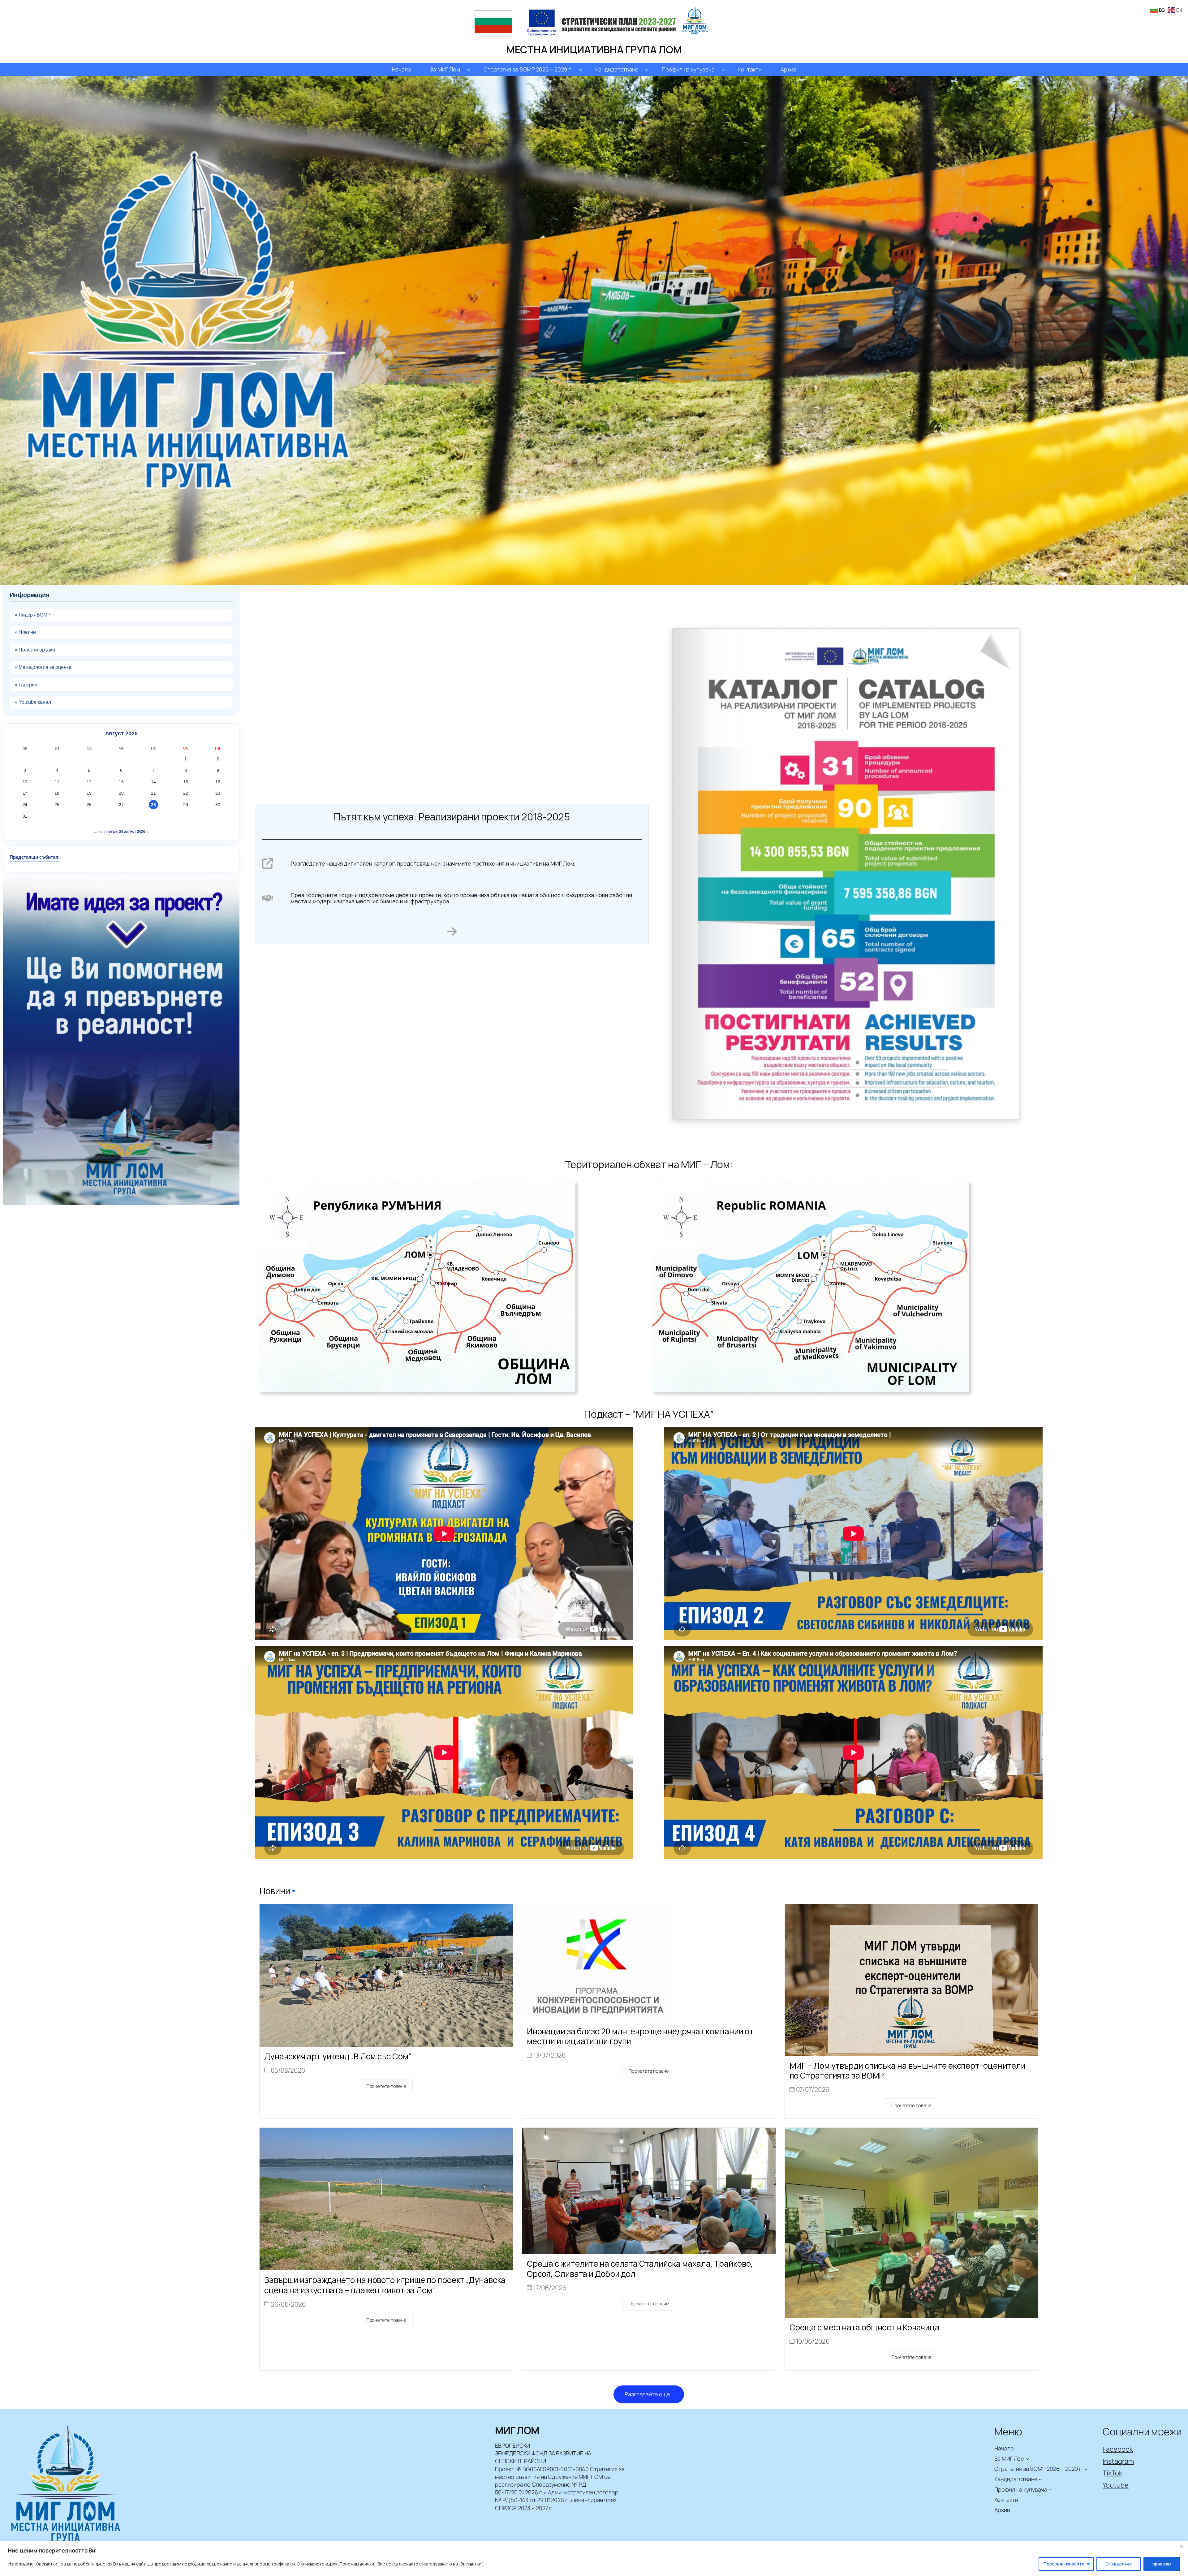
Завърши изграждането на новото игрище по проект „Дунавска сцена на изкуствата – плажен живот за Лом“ (385, 2285)
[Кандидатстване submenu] (647, 69)
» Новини (25, 632)
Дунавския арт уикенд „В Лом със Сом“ (338, 2056)
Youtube (1115, 2485)
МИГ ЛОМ (517, 2430)
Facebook (1118, 2449)
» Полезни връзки (35, 650)
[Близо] (1182, 2546)
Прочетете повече (386, 2086)
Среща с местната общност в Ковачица (865, 2327)
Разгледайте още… (649, 2394)
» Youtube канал (33, 702)
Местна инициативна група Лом (594, 49)
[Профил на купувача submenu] (723, 69)
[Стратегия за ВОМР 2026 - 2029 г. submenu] (581, 69)
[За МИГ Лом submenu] (469, 69)
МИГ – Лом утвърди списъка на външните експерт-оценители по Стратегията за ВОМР (908, 2071)
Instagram (1118, 2461)
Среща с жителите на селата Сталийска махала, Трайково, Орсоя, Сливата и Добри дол (640, 2269)
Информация (30, 595)
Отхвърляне (1119, 2564)
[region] (594, 2559)
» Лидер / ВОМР (33, 615)
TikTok (1112, 2473)
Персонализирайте (1064, 2564)
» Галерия (26, 685)
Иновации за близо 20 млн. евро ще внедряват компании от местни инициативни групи (640, 2036)
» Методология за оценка (43, 667)
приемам (1162, 2564)
